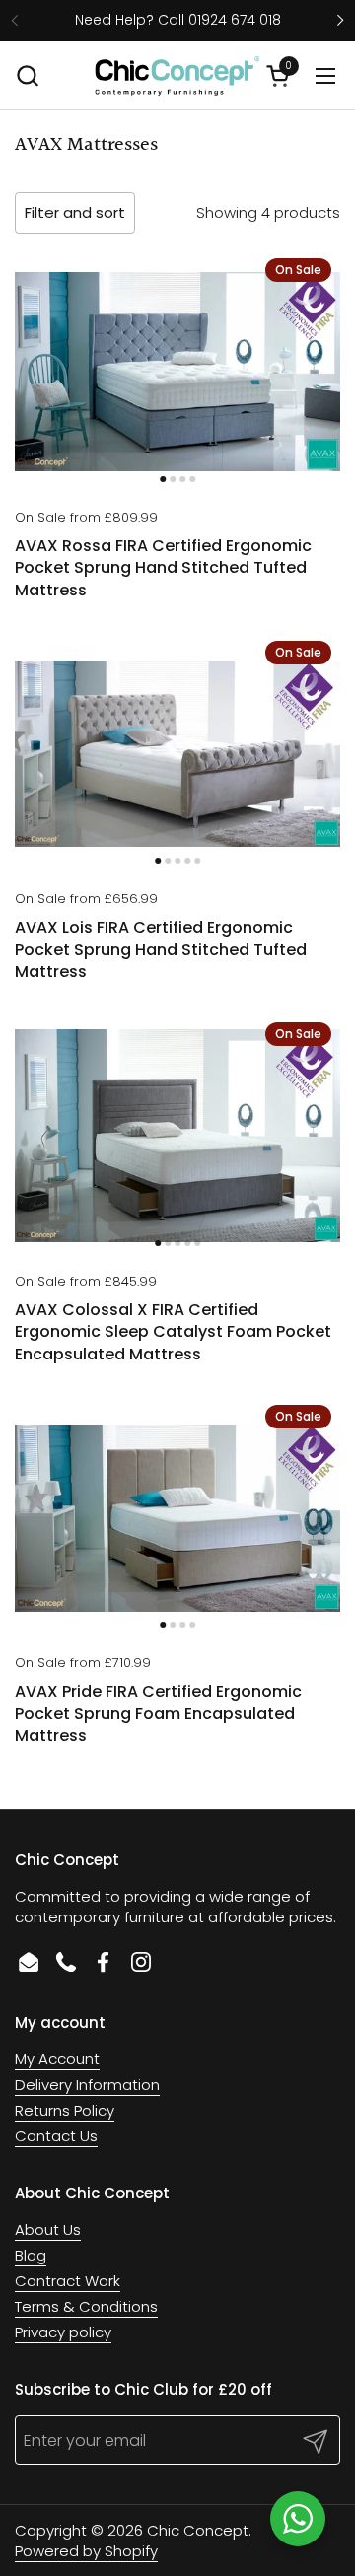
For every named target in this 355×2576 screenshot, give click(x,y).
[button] (27, 75)
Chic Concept (198, 2530)
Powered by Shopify (86, 2551)
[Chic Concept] (177, 76)
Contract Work (68, 2281)
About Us (48, 2229)
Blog (31, 2255)
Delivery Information (87, 2085)
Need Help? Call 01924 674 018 (178, 20)
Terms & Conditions (86, 2306)
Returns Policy (65, 2110)
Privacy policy (63, 2332)
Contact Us (56, 2136)
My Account (57, 2059)
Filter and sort (75, 212)
